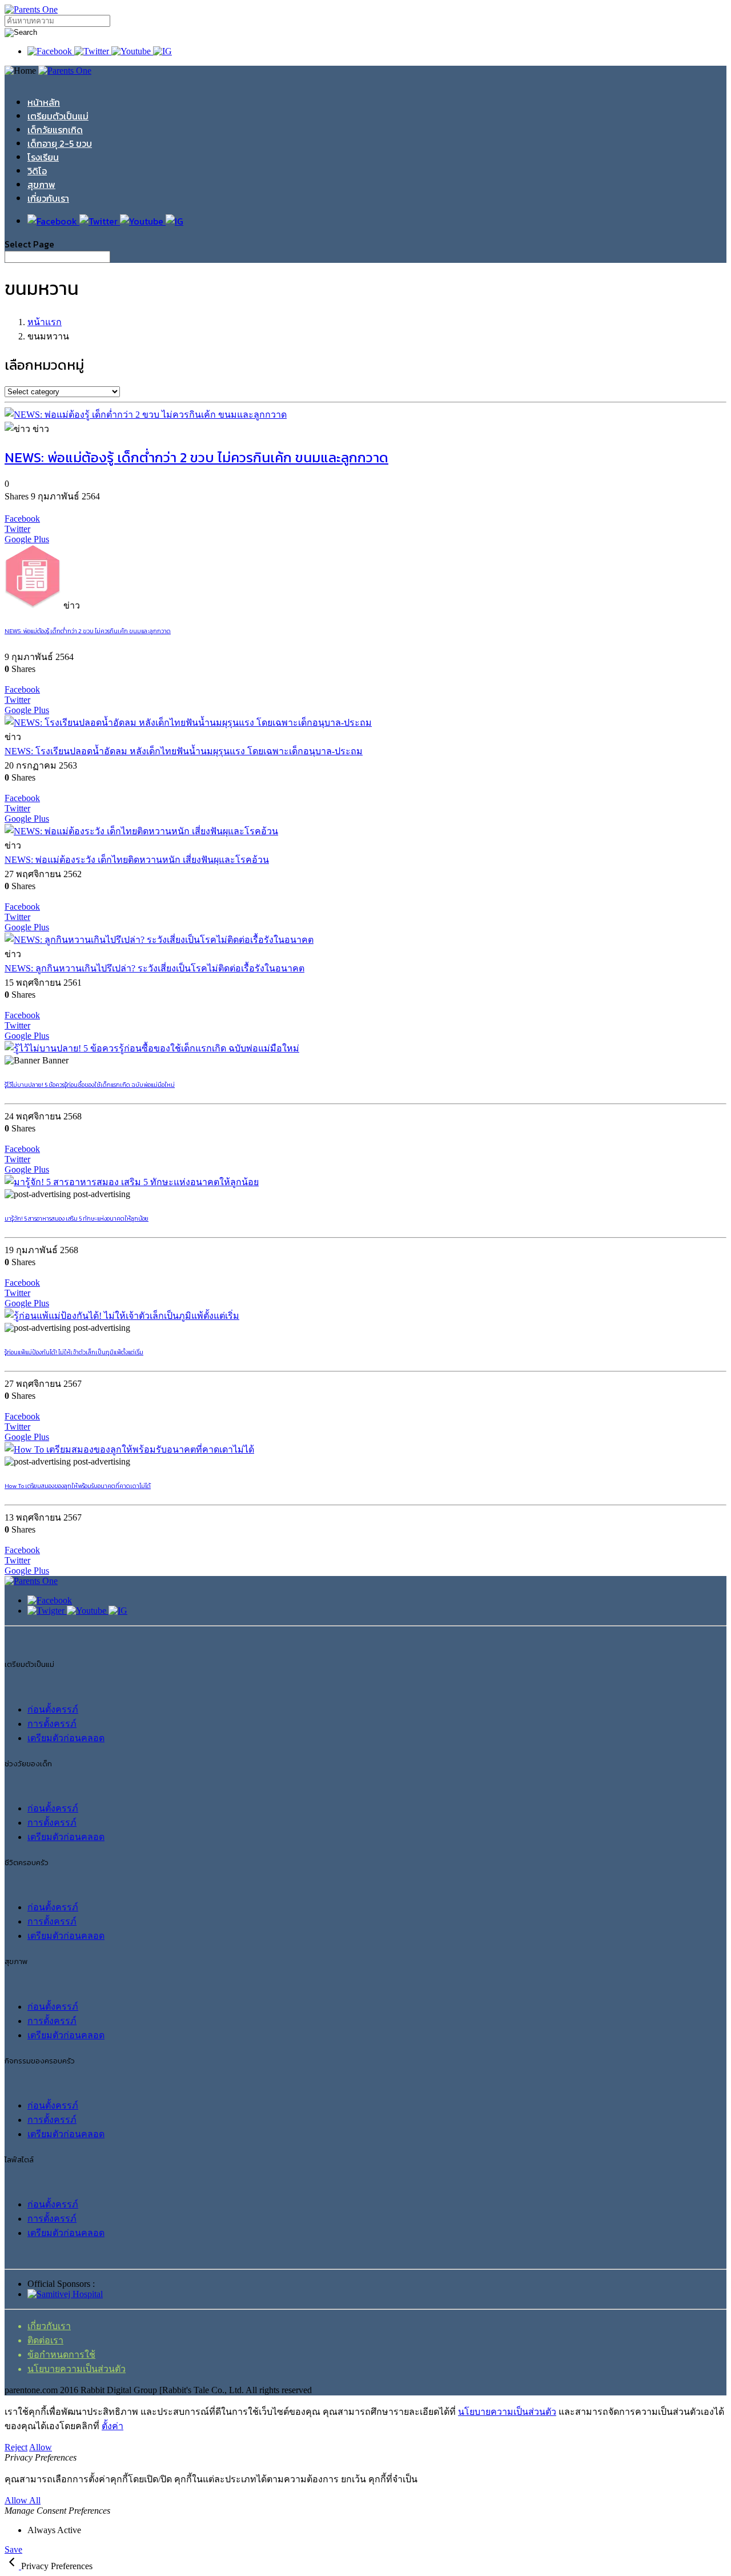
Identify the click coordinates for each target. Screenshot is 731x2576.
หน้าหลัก (44, 102)
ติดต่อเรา (45, 2340)
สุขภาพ (41, 185)
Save (13, 2549)
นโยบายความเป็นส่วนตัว (77, 2369)
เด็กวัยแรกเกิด (55, 130)
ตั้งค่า (113, 2426)
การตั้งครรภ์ (52, 1724)
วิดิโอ (37, 171)
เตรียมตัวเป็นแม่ (58, 116)
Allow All (23, 2500)
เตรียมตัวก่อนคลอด (66, 1738)
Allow (41, 2447)
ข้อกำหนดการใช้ (61, 2355)
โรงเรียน (43, 157)
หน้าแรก (45, 322)
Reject (16, 2447)
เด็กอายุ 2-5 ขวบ (60, 143)
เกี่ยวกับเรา (48, 198)
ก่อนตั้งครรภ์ (53, 1709)
